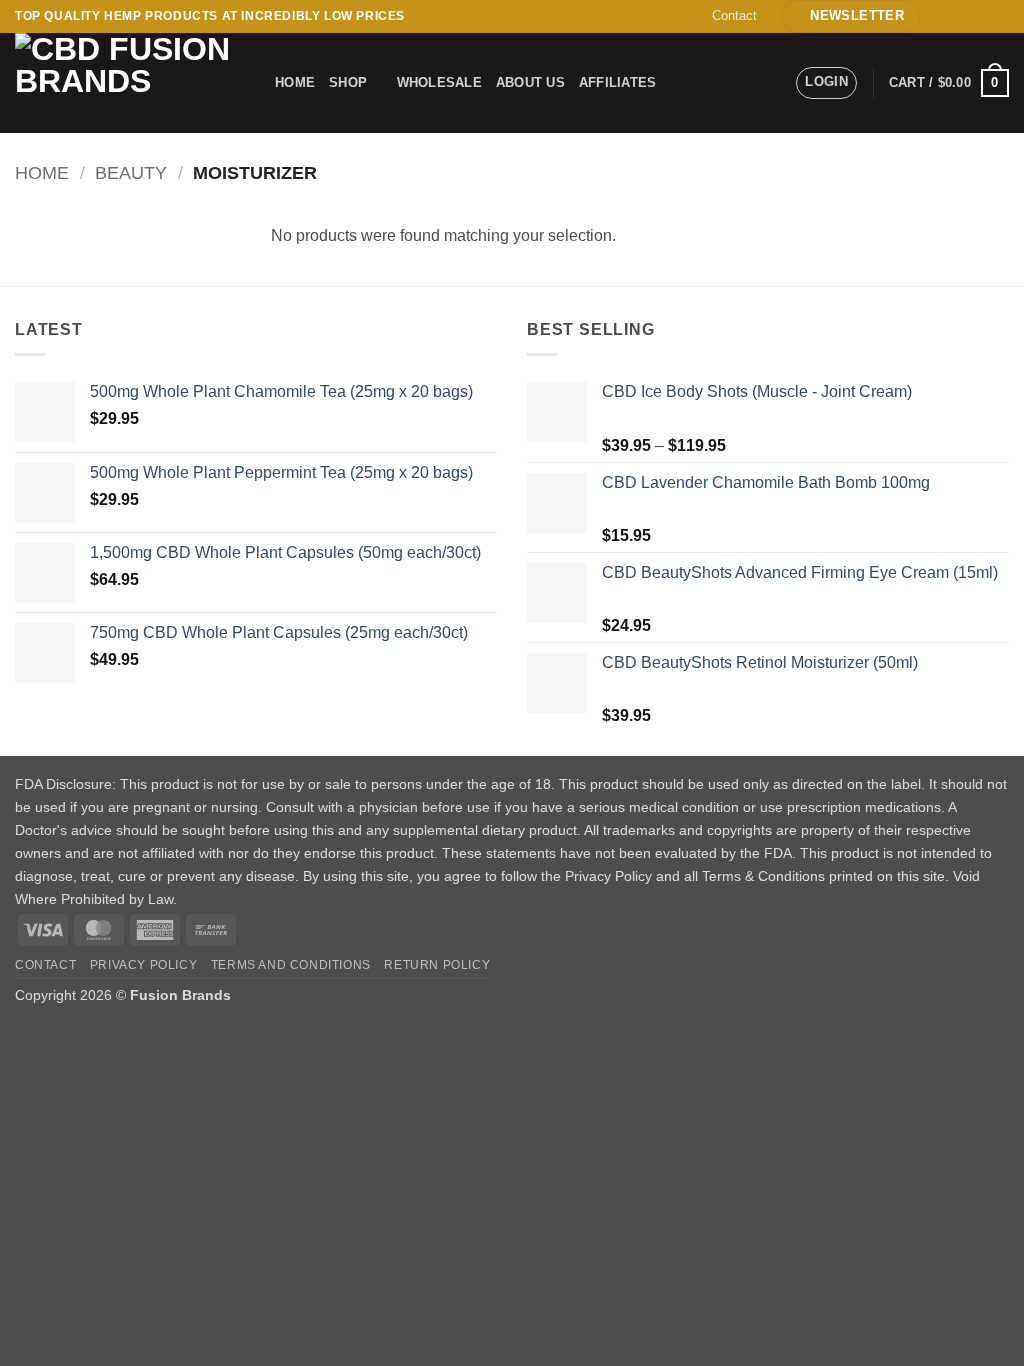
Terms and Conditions (291, 965)
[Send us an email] (980, 16)
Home (295, 82)
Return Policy (437, 965)
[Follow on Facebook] (942, 16)
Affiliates (618, 82)
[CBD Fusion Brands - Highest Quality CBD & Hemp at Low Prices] (130, 83)
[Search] (693, 83)
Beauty (131, 172)
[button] (850, 16)
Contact (734, 15)
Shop (348, 82)
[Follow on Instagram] (961, 16)
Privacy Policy (144, 965)
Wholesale (439, 82)
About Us (530, 82)
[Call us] (999, 16)
